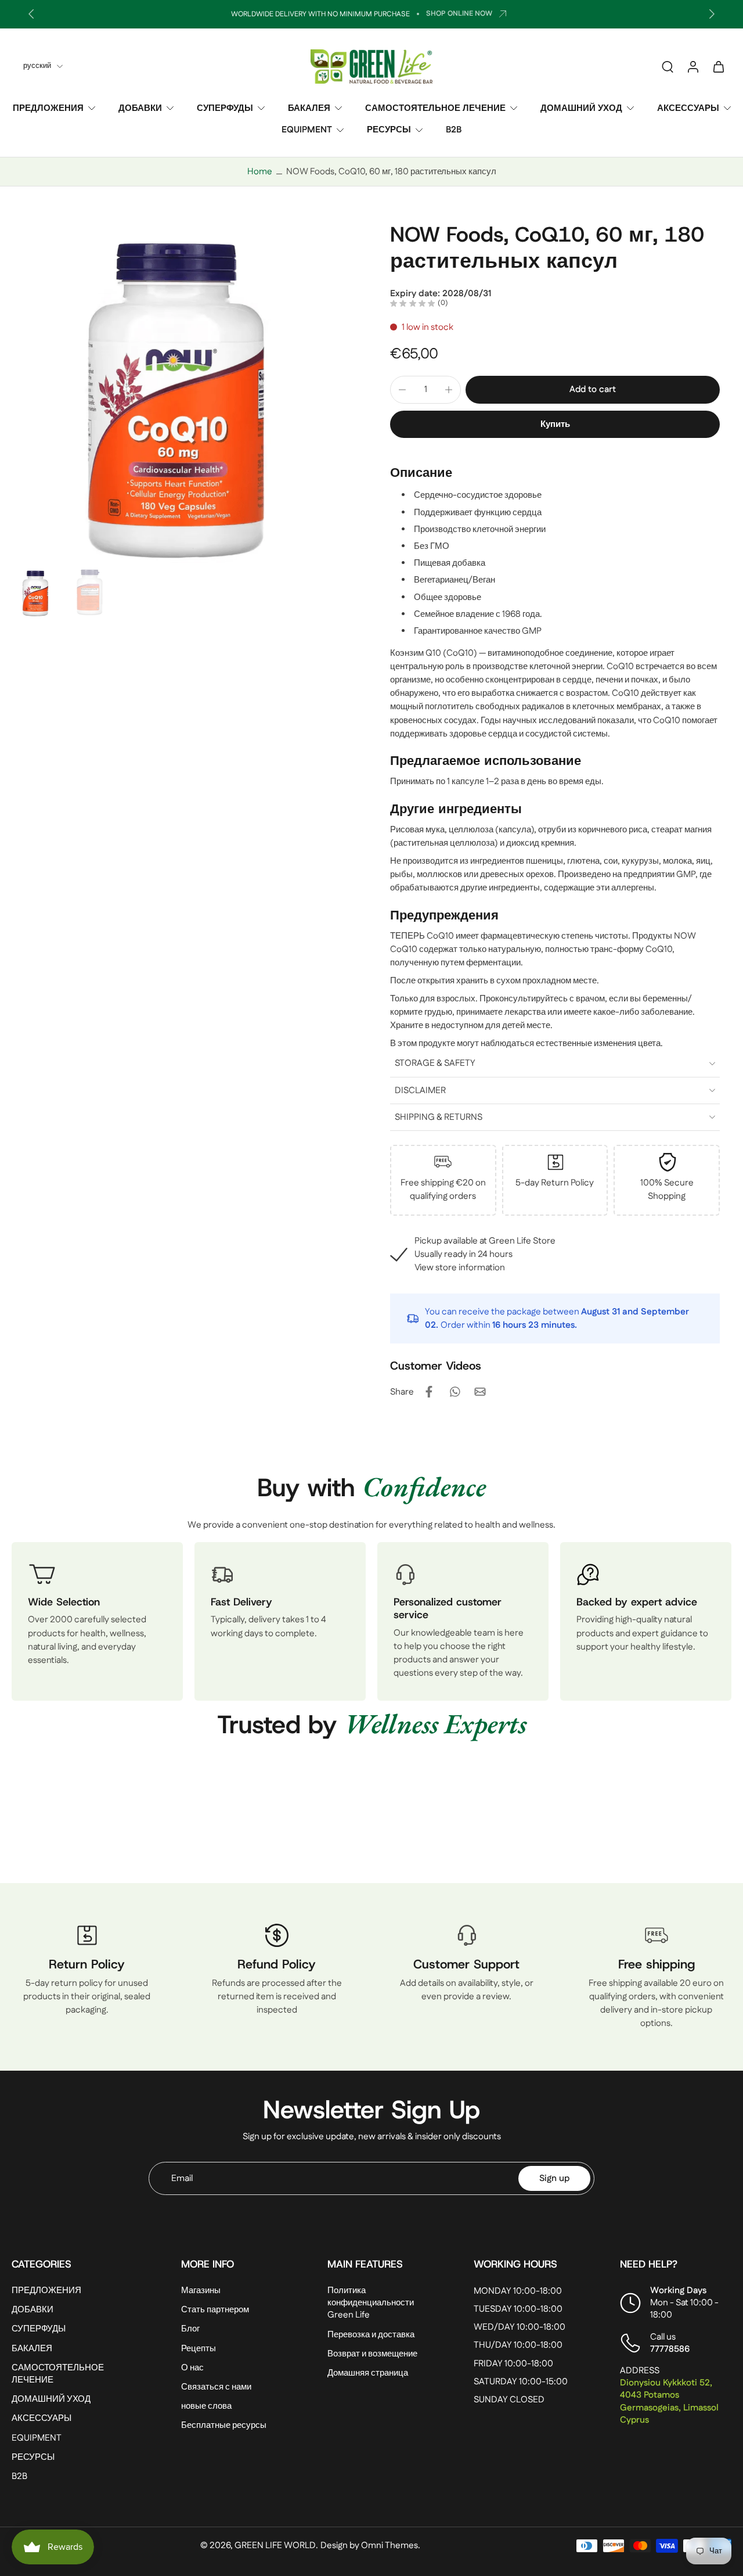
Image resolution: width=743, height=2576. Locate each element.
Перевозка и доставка (371, 2335)
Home (260, 172)
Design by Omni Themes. (370, 2546)
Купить (555, 424)
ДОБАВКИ (140, 108)
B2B (454, 130)
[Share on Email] (480, 1392)
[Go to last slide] (31, 14)
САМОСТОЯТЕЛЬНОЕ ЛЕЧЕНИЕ (435, 108)
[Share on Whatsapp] (455, 1392)
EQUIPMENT (307, 130)
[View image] (36, 592)
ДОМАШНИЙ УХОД (581, 108)
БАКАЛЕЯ (309, 108)
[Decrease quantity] (402, 390)
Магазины (201, 2291)
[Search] (668, 66)
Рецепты (199, 2349)
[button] (593, 389)
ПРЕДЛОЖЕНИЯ (48, 108)
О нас (192, 2368)
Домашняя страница (368, 2373)
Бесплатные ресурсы (224, 2426)
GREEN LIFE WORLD (275, 2546)
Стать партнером (215, 2310)
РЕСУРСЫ (389, 130)
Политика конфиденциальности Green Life (371, 2303)
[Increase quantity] (449, 390)
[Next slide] (712, 14)
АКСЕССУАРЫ (688, 108)
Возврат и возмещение (372, 2354)
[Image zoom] (182, 392)
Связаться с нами (216, 2387)
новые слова (206, 2407)
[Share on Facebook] (429, 1392)
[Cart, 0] (719, 66)
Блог (190, 2329)
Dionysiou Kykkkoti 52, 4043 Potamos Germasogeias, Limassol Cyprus (669, 2402)
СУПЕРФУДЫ (225, 108)
